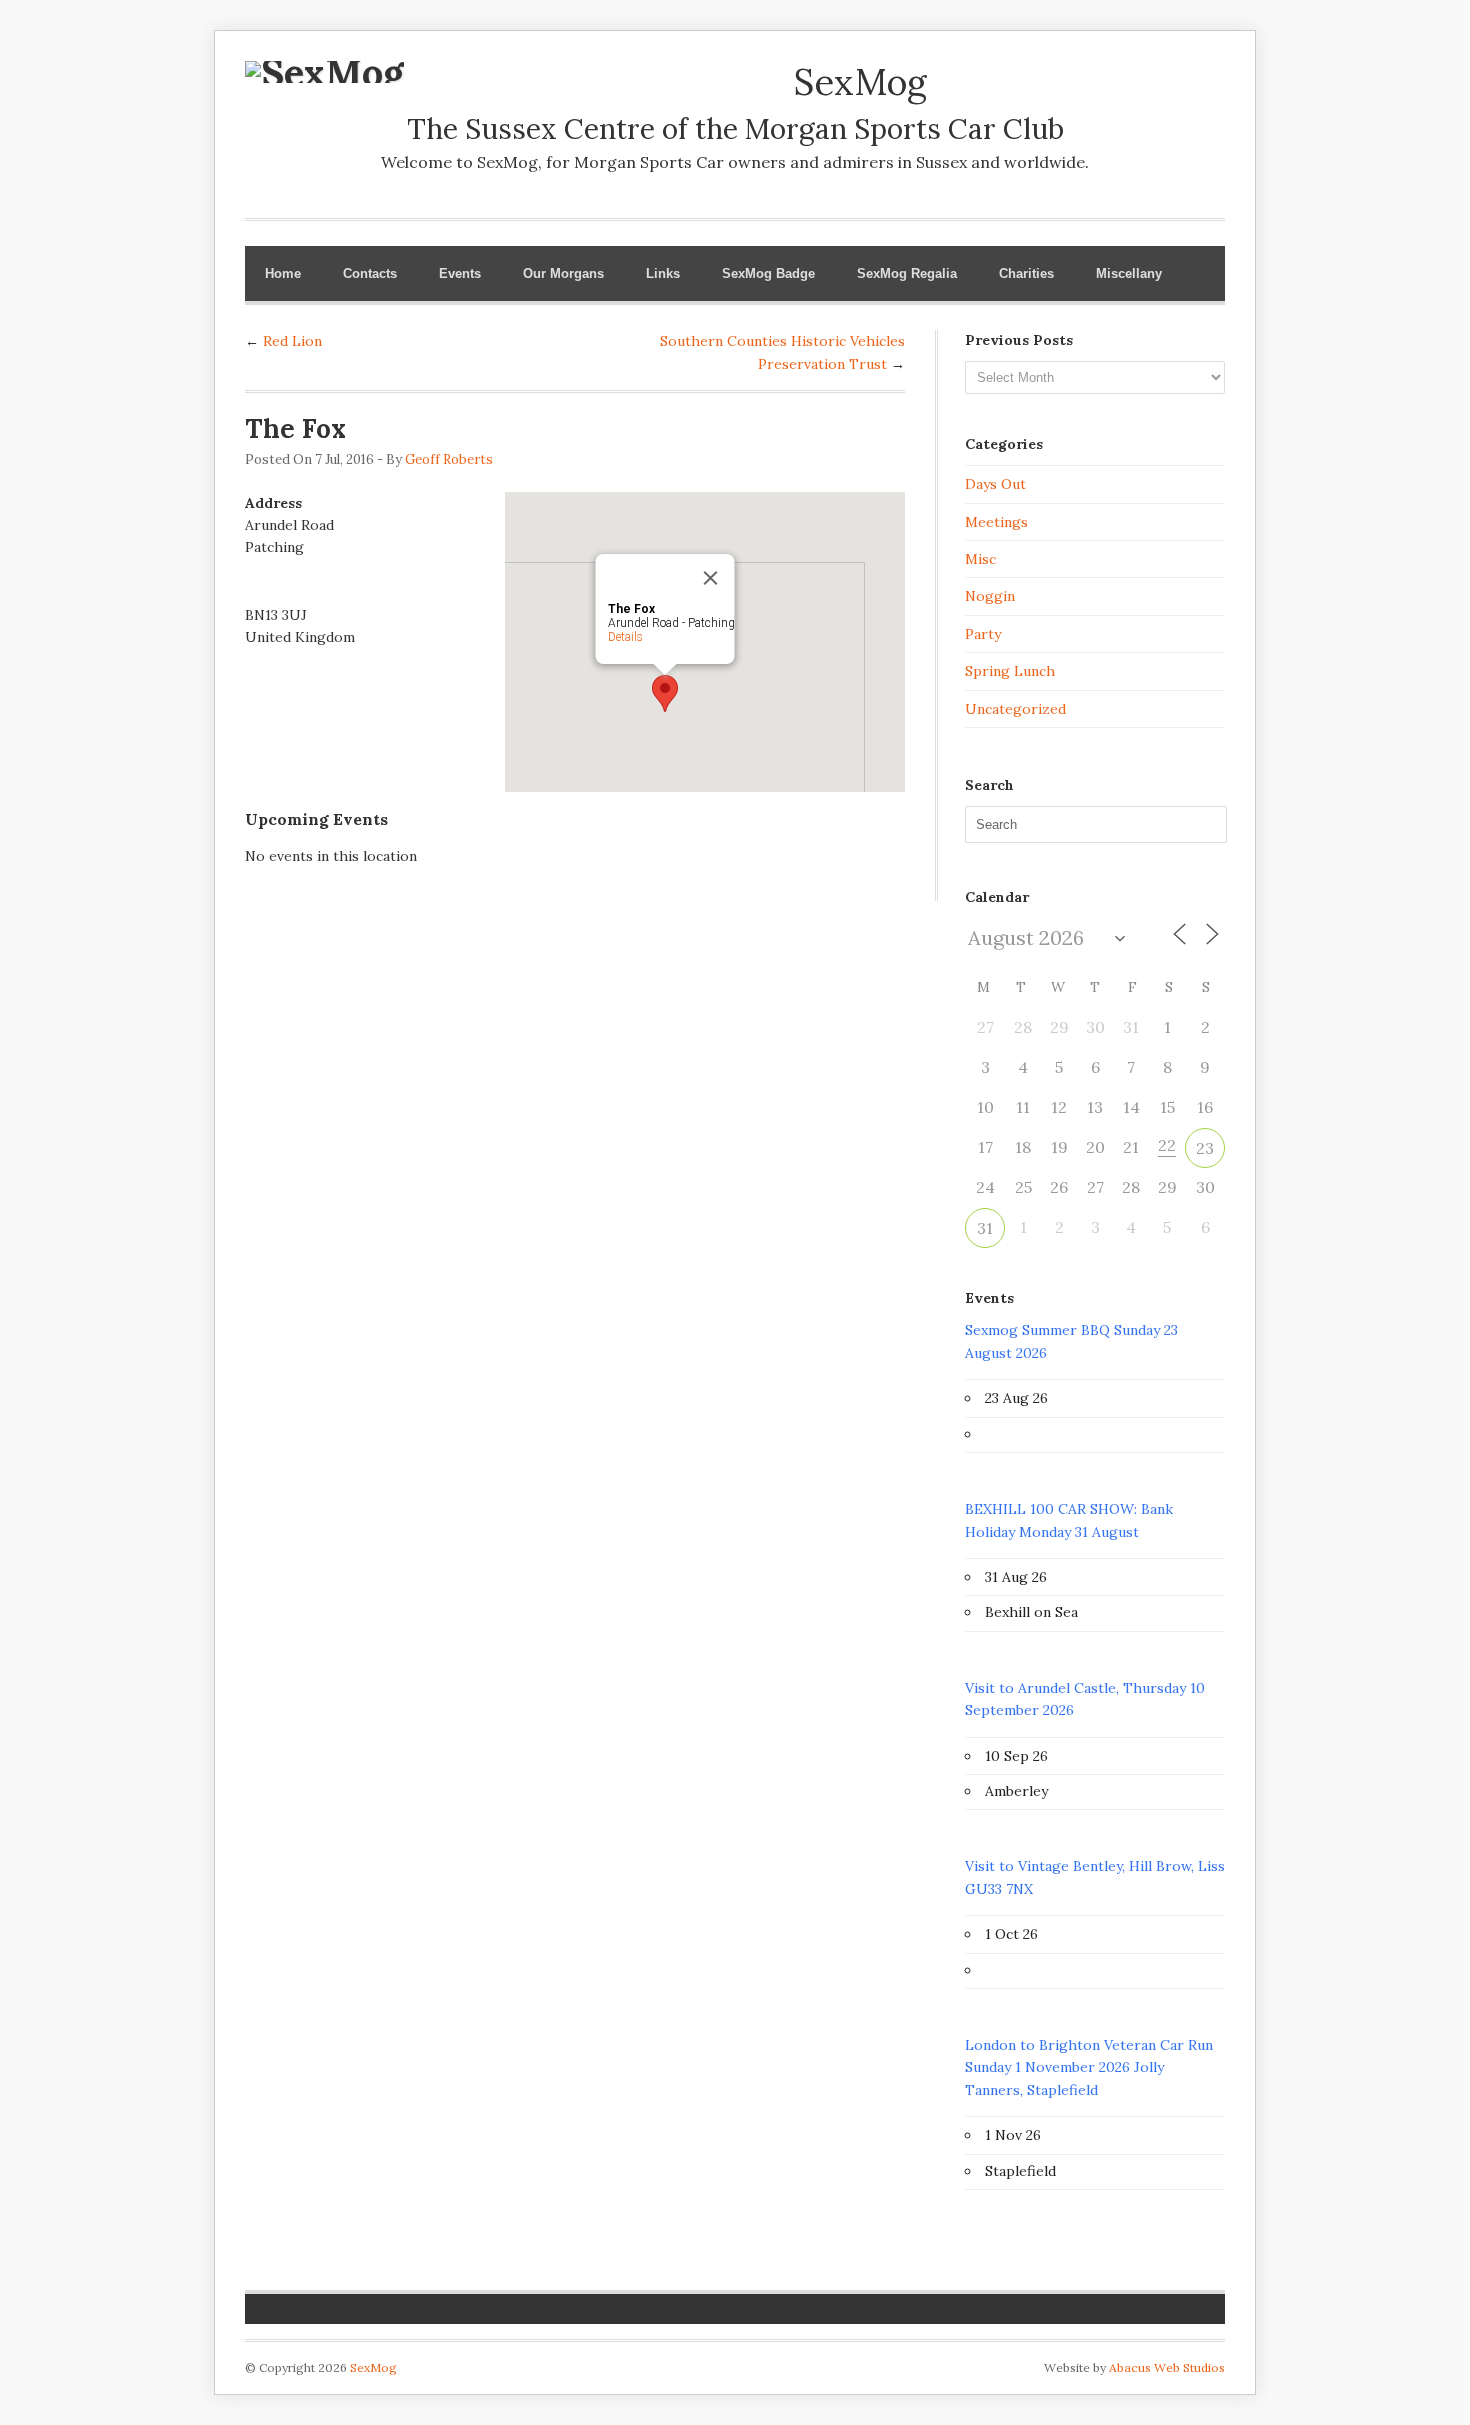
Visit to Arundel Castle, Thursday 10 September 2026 (1085, 1699)
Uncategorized (1015, 709)
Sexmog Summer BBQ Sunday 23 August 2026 (1071, 1341)
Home (283, 273)
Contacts (370, 273)
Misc (980, 559)
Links (663, 273)
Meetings (996, 522)
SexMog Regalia (907, 273)
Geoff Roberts (449, 459)
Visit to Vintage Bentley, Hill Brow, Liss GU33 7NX (1095, 1877)
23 (1205, 1148)
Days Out (995, 484)
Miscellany (1129, 273)
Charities (1026, 273)
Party (983, 634)
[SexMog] (324, 72)
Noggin (990, 596)
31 (985, 1228)
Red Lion (292, 341)
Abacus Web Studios (1167, 2367)
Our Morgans (563, 273)
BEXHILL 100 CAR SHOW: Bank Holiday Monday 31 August (1069, 1520)
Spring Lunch (1010, 671)
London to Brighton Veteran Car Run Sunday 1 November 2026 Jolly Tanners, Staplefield (1089, 2067)
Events (460, 273)
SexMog (373, 2367)
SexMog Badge (768, 273)
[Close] (711, 578)
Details (625, 637)
